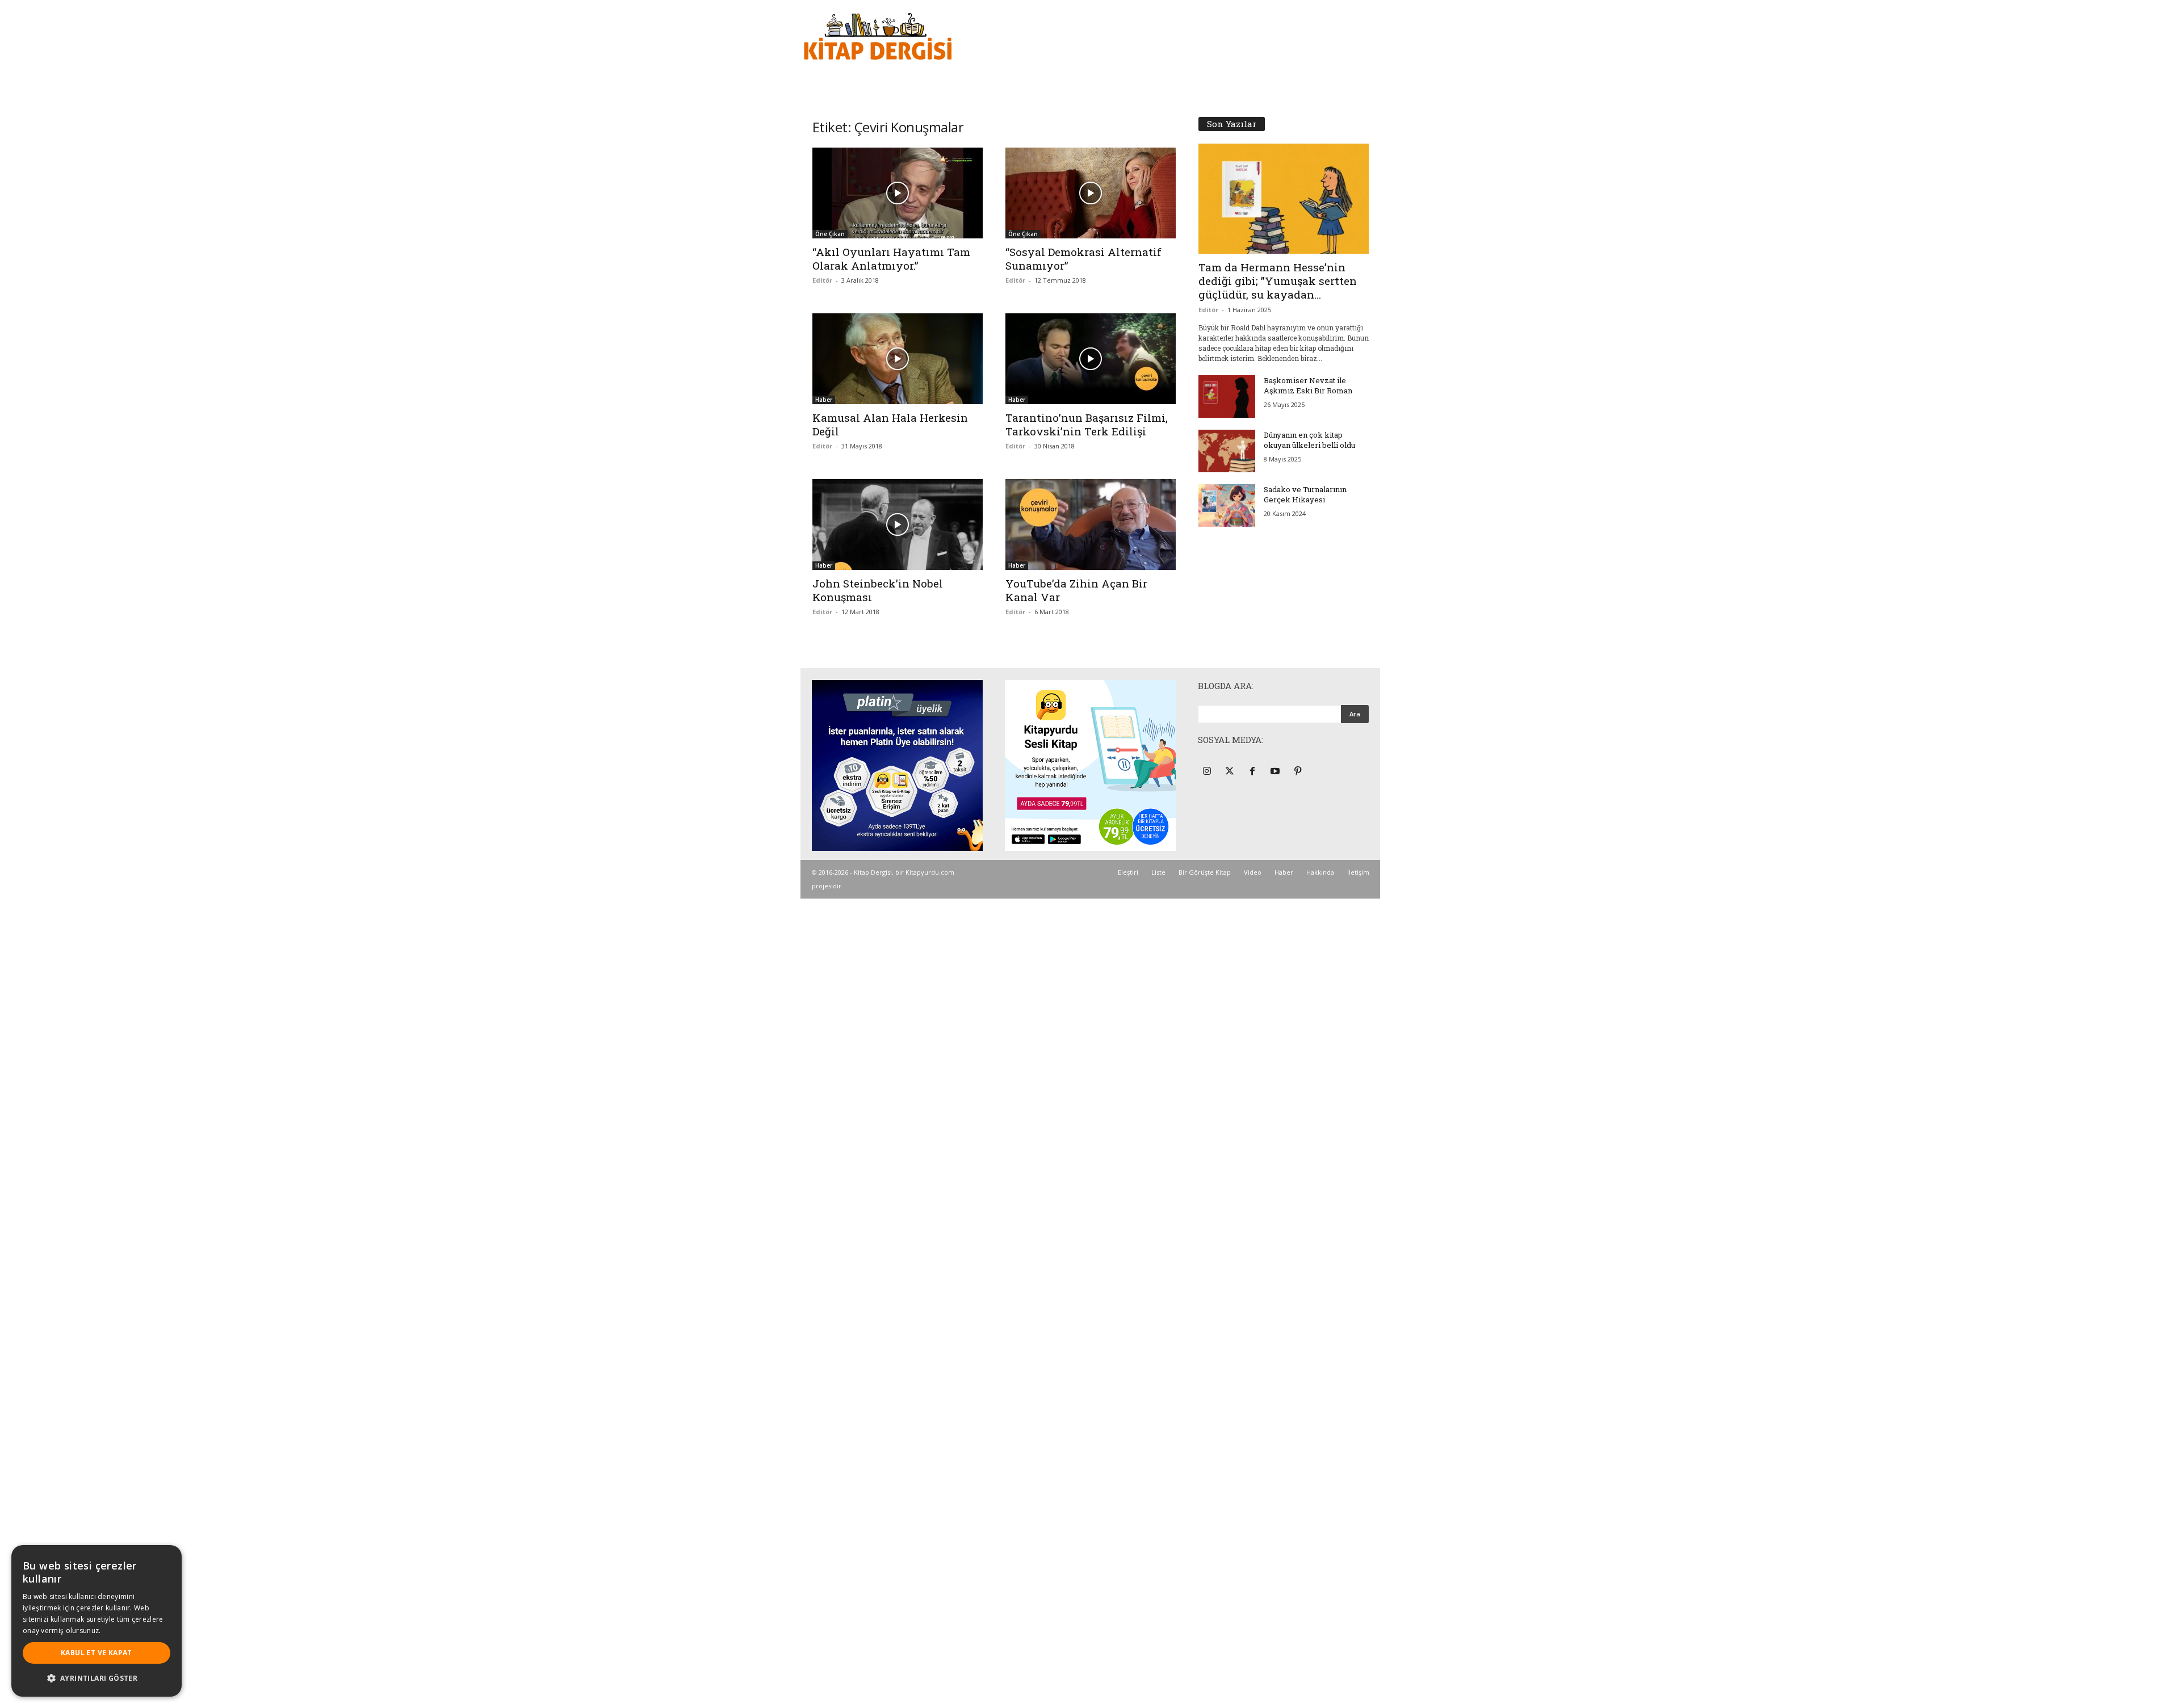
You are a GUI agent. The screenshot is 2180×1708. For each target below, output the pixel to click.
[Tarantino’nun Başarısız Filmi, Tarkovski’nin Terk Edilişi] (1091, 359)
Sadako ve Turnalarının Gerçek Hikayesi (1305, 494)
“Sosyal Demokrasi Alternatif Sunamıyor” (1083, 259)
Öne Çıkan (830, 234)
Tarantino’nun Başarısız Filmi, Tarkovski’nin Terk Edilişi (1087, 424)
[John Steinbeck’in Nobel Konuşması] (898, 524)
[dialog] (97, 1621)
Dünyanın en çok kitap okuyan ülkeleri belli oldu (1309, 440)
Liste (1158, 872)
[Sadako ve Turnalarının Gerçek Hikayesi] (1227, 505)
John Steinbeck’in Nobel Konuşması (878, 590)
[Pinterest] (1299, 772)
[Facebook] (1254, 772)
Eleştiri (1128, 872)
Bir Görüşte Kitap (1205, 872)
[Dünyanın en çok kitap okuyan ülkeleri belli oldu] (1227, 451)
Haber (824, 400)
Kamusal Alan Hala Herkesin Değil (890, 424)
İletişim (1358, 872)
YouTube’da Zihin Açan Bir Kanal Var (1076, 590)
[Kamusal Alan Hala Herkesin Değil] (898, 359)
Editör (822, 280)
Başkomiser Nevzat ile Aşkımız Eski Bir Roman (1308, 385)
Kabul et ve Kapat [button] (97, 1653)
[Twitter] (1231, 772)
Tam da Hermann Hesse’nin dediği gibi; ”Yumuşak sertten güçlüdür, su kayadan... (1278, 281)
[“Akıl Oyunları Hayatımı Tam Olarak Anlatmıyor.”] (898, 193)
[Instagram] (1208, 772)
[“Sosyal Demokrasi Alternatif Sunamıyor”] (1091, 193)
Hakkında (1320, 872)
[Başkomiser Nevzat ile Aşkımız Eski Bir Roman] (1227, 396)
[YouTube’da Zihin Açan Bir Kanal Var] (1091, 524)
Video (1253, 872)
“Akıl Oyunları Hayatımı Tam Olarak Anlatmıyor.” (891, 259)
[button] (97, 1678)
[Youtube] (1276, 772)
